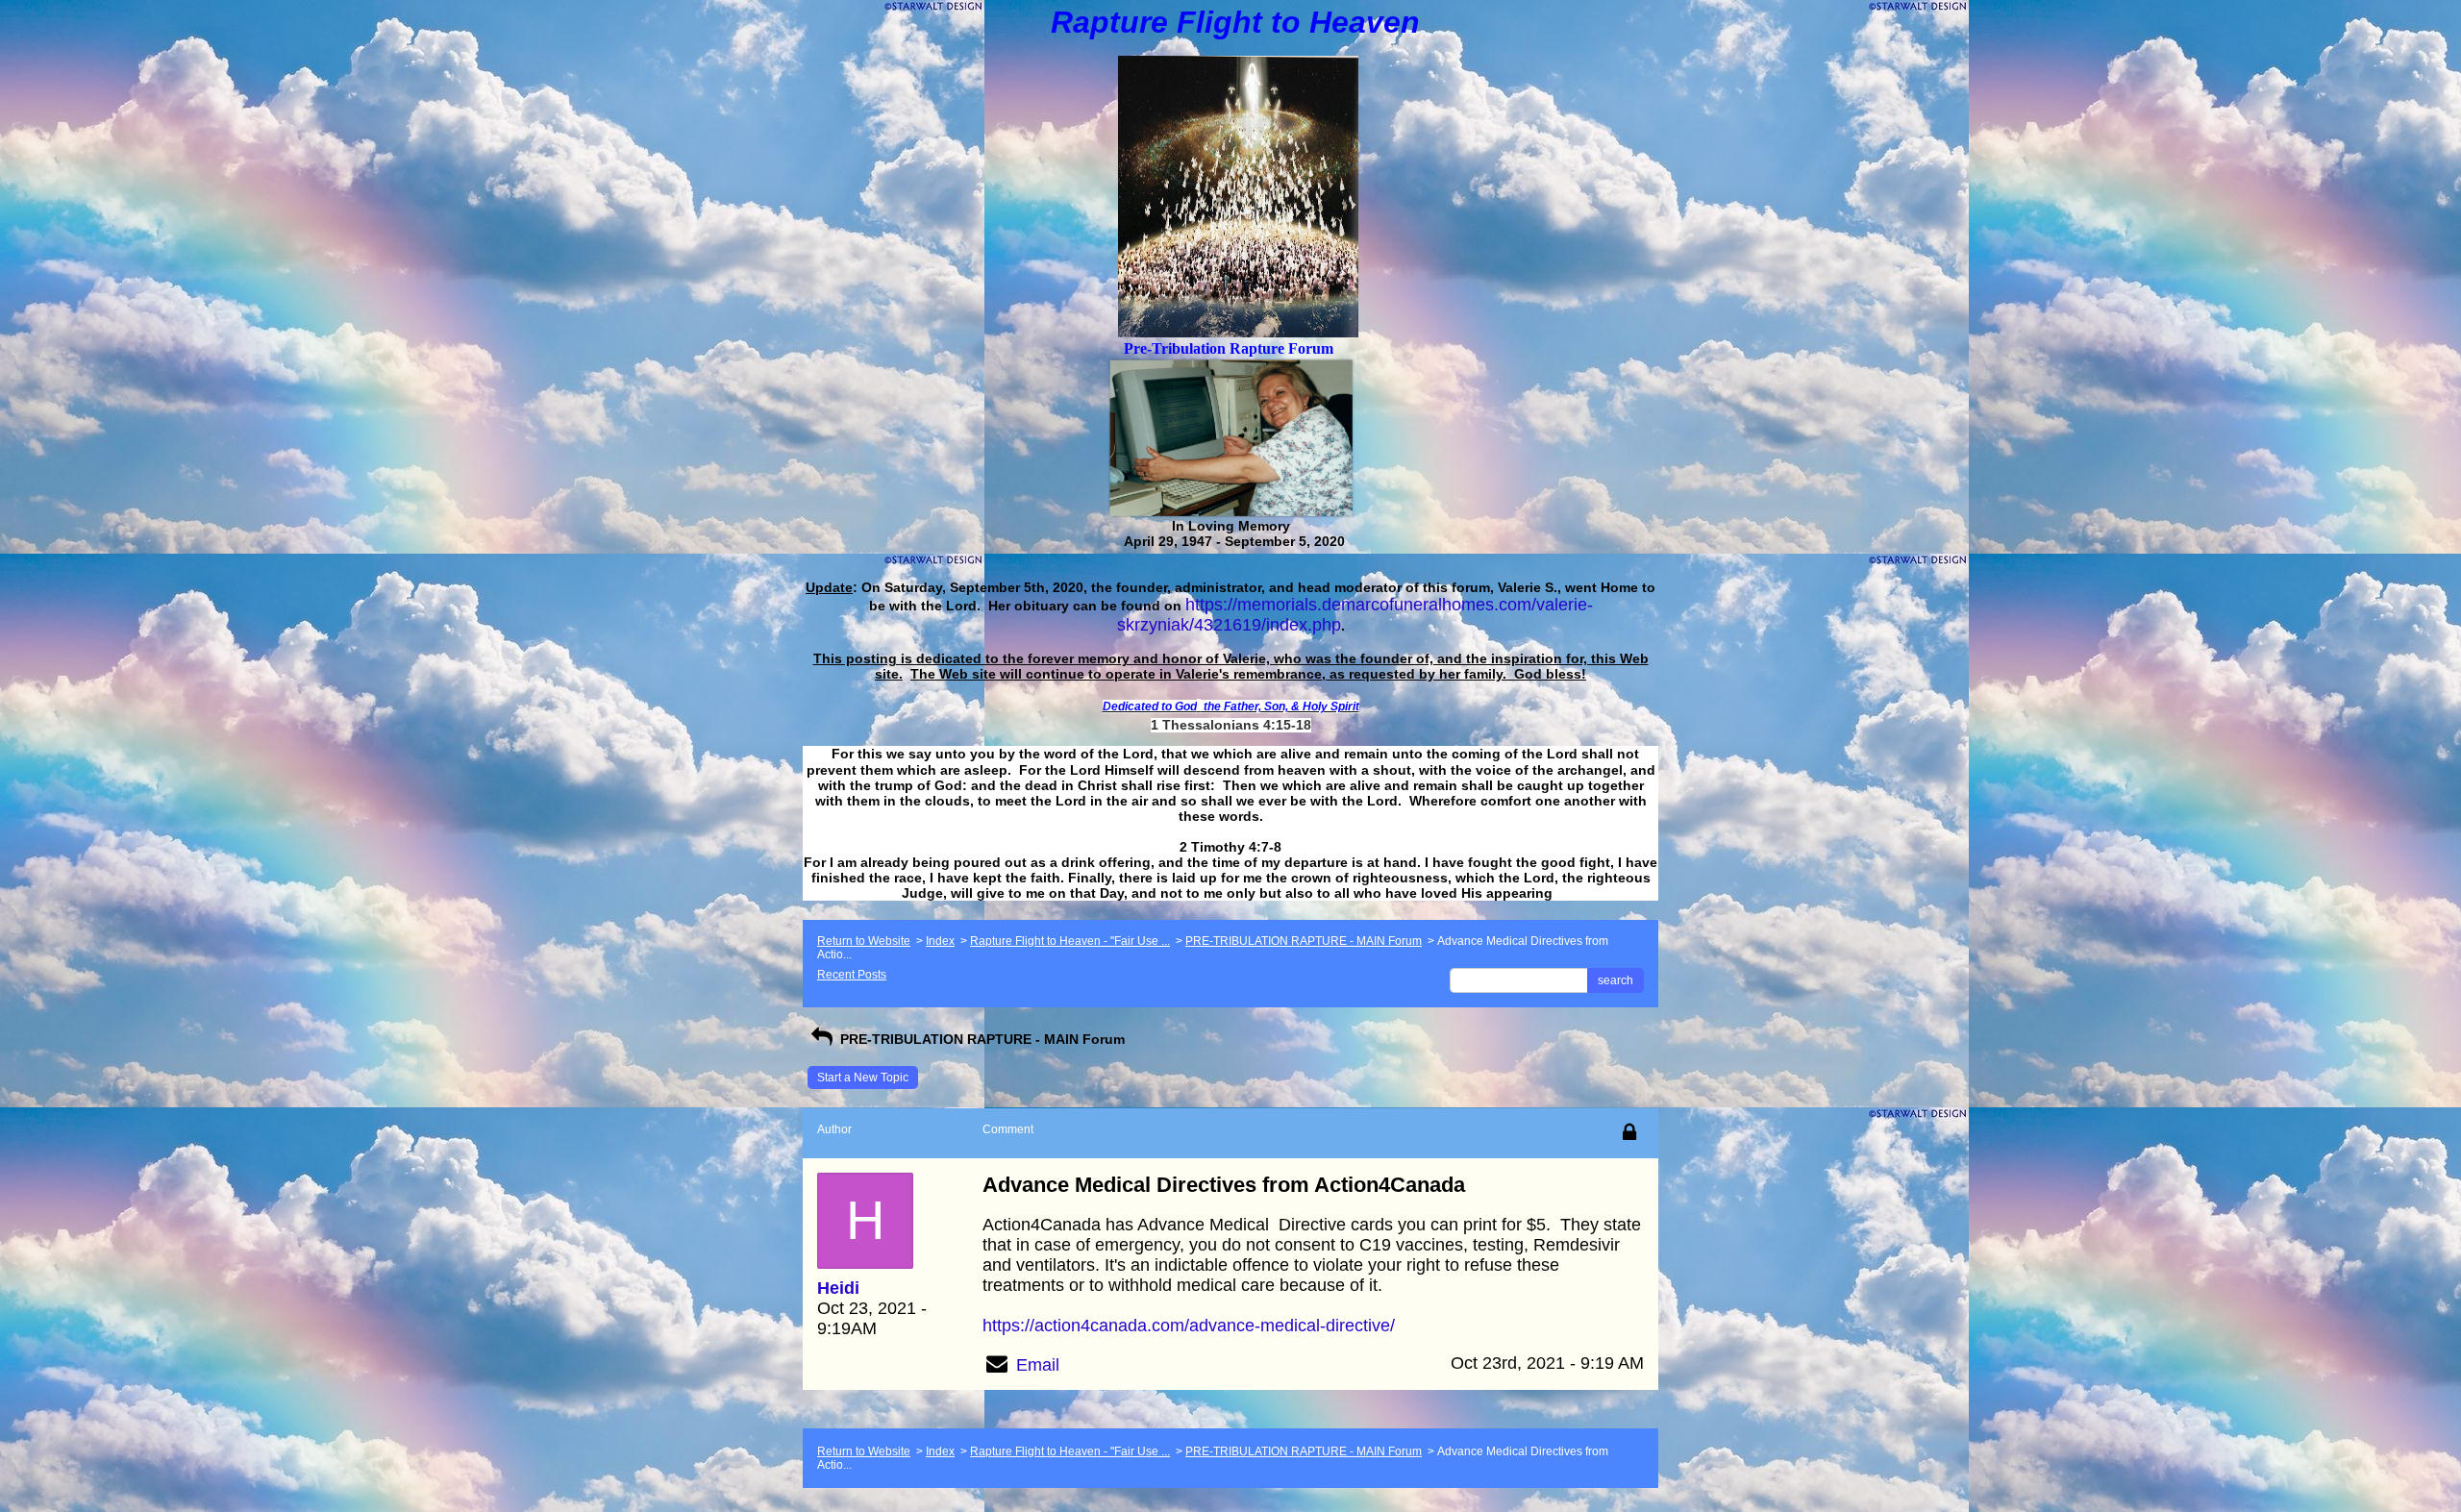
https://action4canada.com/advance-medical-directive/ (1189, 1326)
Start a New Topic (863, 1078)
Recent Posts (852, 975)
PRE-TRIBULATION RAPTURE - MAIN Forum (1304, 941)
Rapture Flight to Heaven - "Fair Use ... (1070, 941)
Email (1038, 1365)
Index (940, 941)
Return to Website (864, 941)
